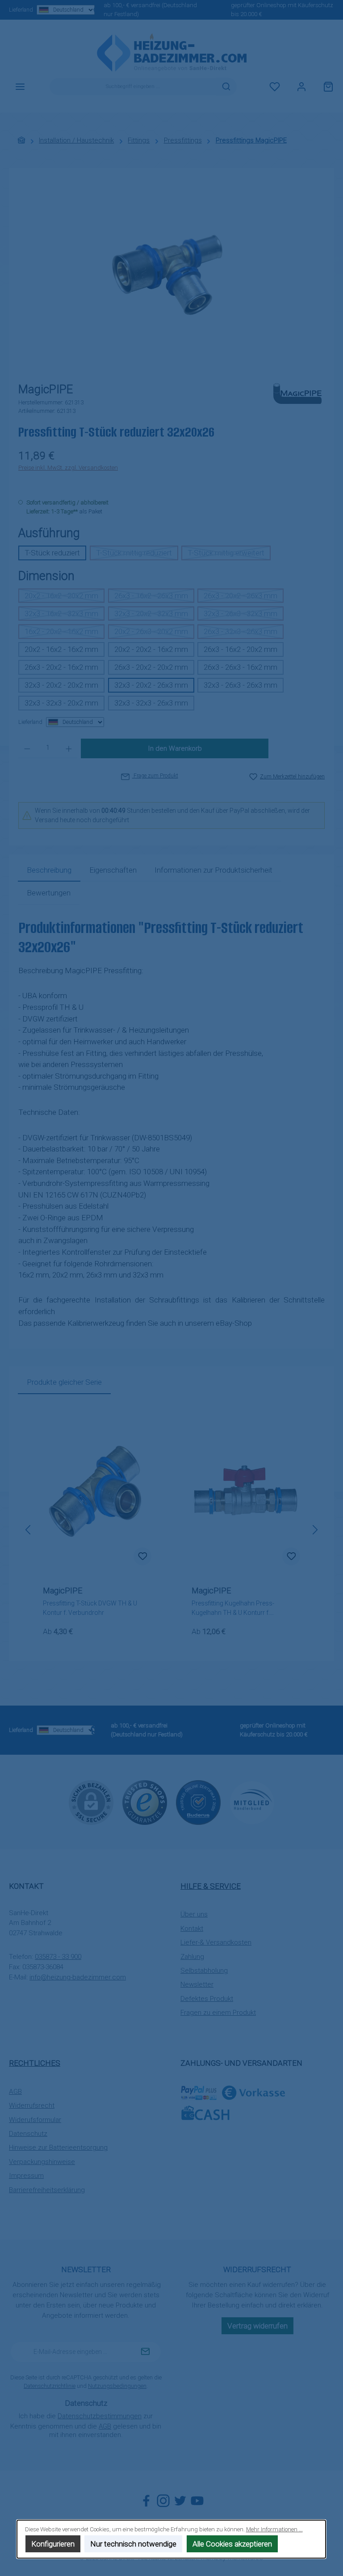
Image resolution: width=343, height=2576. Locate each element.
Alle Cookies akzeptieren (232, 2544)
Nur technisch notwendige (134, 2544)
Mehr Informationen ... (274, 2529)
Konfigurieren (53, 2544)
